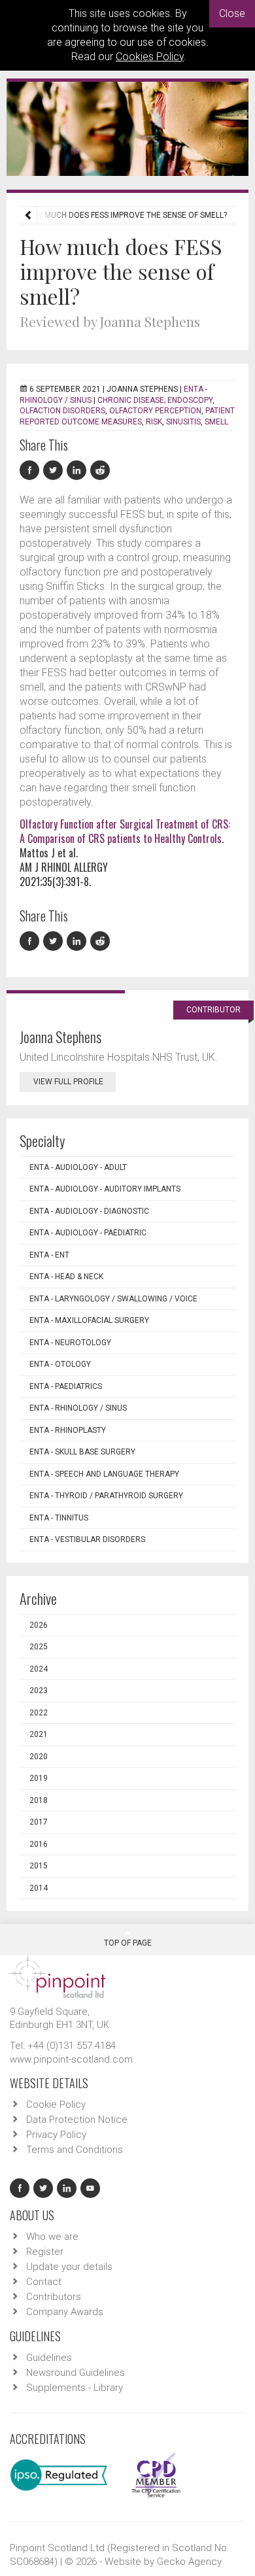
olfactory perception (155, 411)
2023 (39, 1691)
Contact (44, 2282)
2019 (39, 1778)
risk (154, 422)
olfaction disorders (62, 411)
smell (216, 422)
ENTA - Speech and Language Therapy (104, 1474)
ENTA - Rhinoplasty (68, 1430)
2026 (39, 1625)
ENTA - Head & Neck (66, 1277)
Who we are (52, 2237)
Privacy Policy (56, 2135)
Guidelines (49, 2358)
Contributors (54, 2297)
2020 (39, 1757)
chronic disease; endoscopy (155, 400)
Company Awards (65, 2312)
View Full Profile (68, 1082)
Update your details (69, 2267)
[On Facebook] (31, 471)
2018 (39, 1800)
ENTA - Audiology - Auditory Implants (105, 1189)
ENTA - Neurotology (70, 1343)
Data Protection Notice (77, 2120)
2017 (39, 1822)
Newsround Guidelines (76, 2373)
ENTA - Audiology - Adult (78, 1167)
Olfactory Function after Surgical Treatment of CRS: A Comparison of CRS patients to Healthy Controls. (125, 831)
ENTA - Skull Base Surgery (82, 1452)
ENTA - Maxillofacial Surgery (89, 1320)
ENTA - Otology (60, 1364)
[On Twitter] (55, 471)
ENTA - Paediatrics (66, 1386)
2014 (39, 1888)
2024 (39, 1669)
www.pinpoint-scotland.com (71, 2059)
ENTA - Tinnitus (59, 1518)
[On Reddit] (101, 471)
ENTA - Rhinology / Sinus (78, 1408)
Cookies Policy (150, 57)
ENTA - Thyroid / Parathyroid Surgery (106, 1496)
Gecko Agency (189, 2562)
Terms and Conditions (75, 2150)
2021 (39, 1734)
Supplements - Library (75, 2388)
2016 (39, 1844)
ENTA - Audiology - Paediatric (88, 1233)
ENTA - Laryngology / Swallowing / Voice (113, 1299)
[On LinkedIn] (78, 471)
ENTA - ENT (49, 1255)
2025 (39, 1647)
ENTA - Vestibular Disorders (87, 1539)
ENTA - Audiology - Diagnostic (89, 1211)
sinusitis (183, 422)
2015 (39, 1866)
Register (45, 2252)
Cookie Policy (56, 2104)
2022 (39, 1713)
